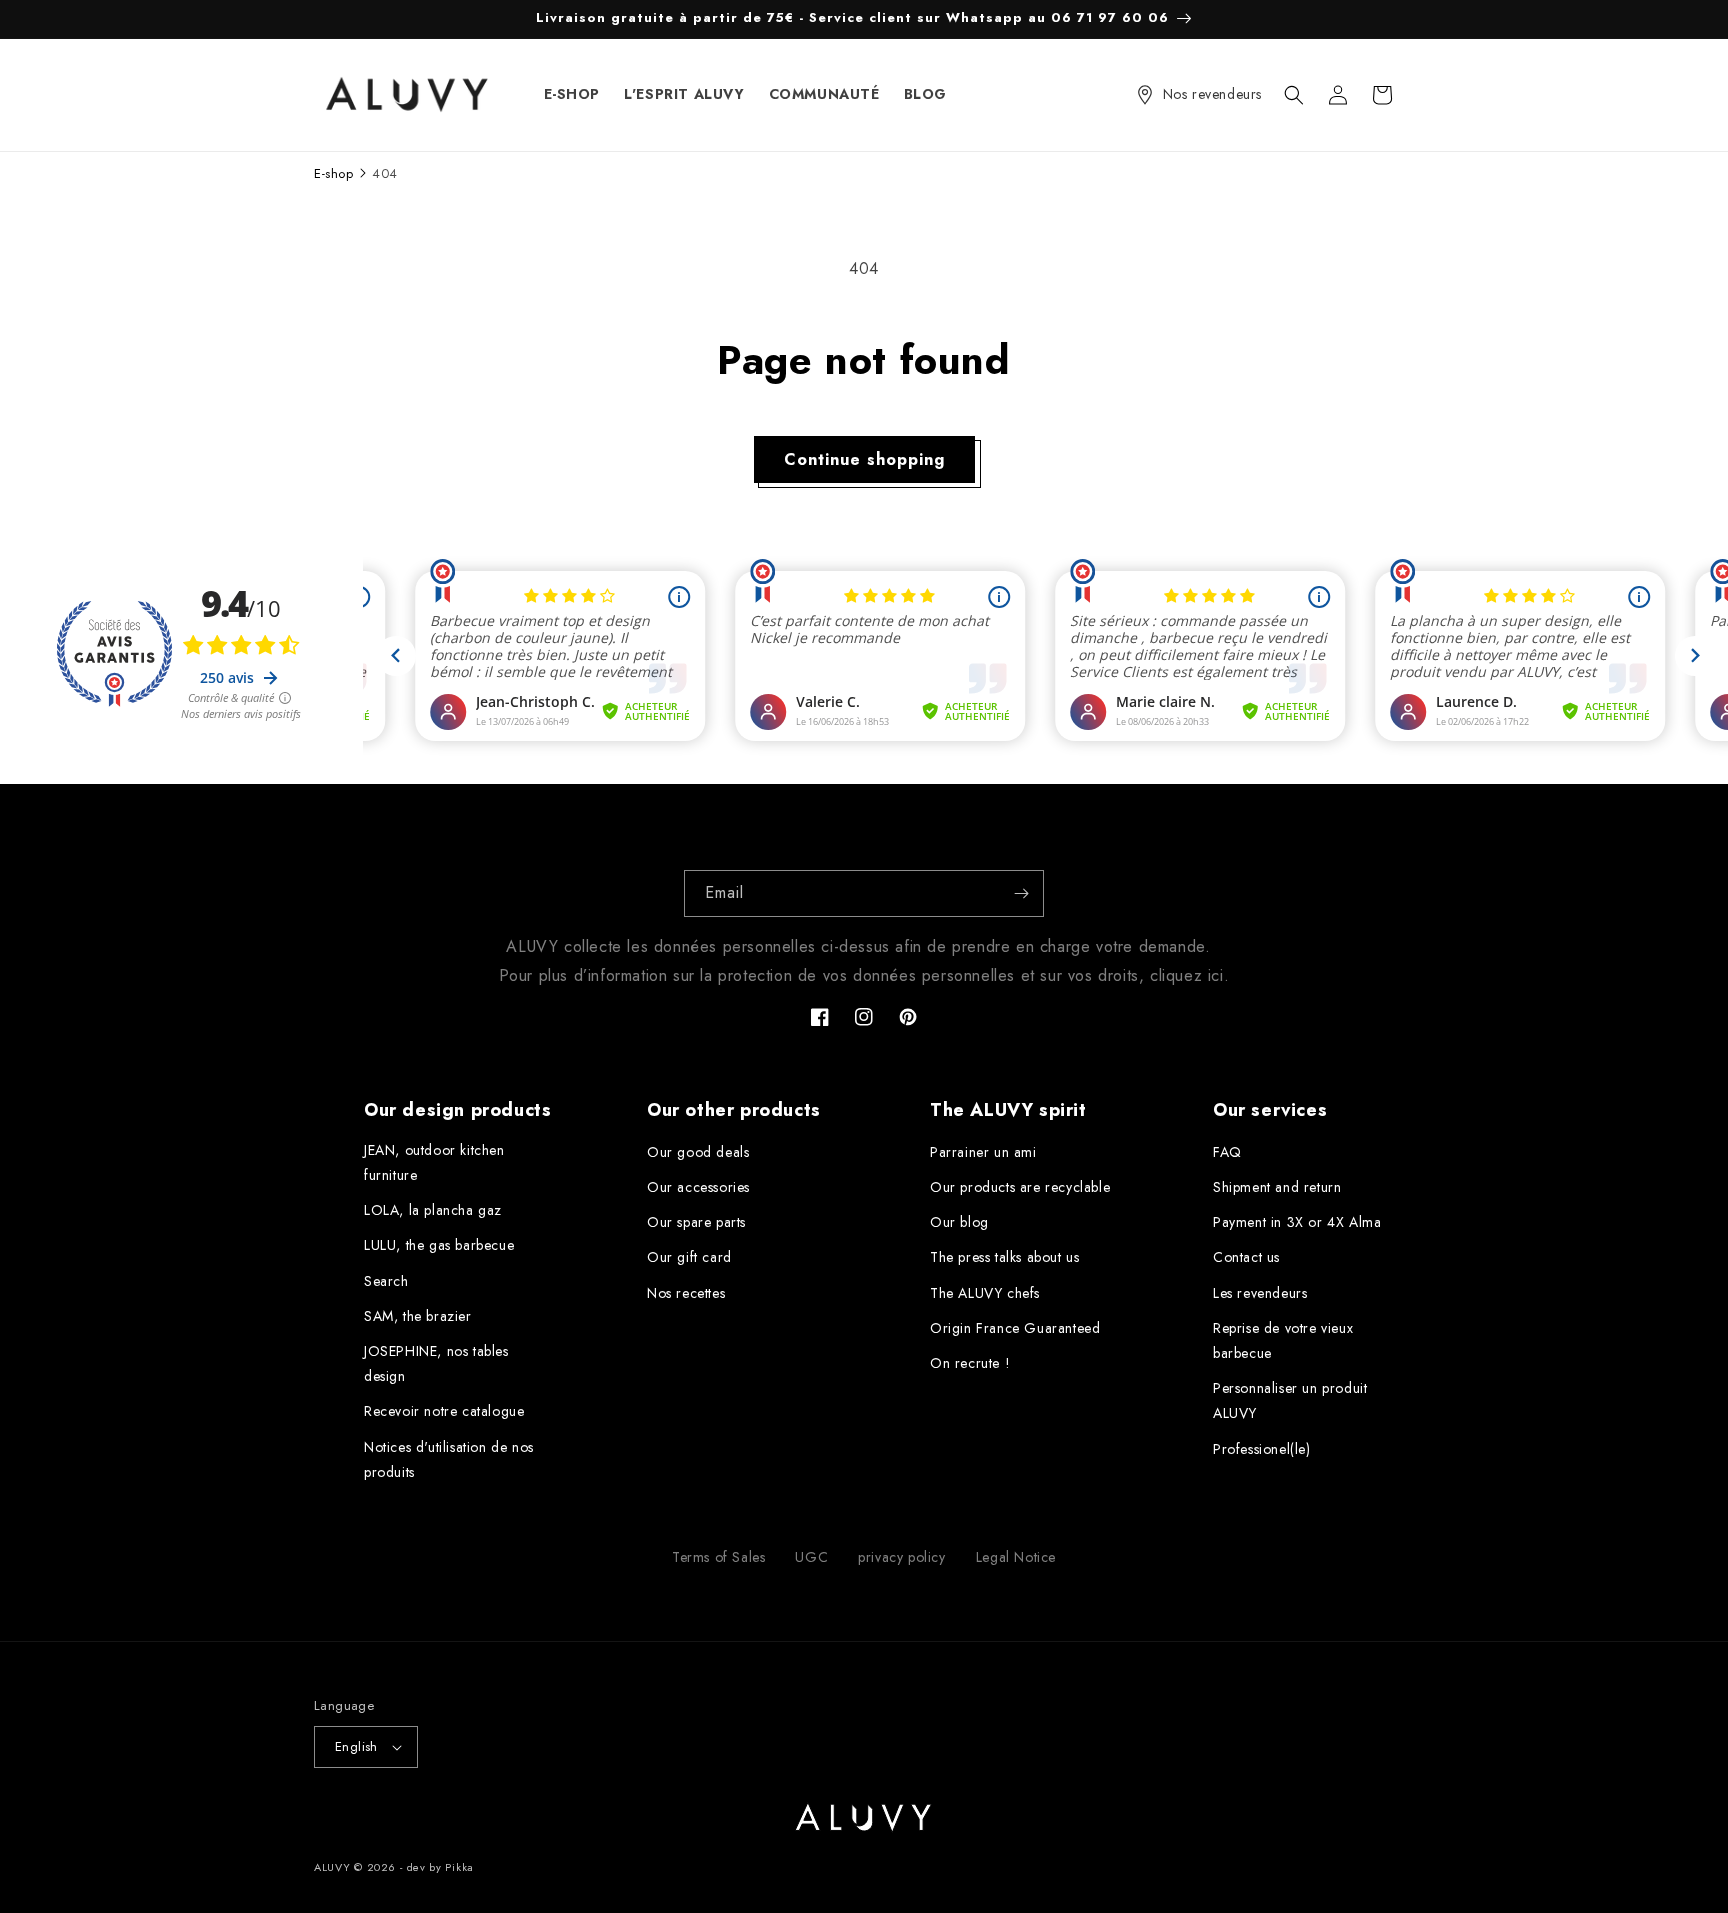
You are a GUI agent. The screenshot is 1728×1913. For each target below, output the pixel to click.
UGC (811, 1557)
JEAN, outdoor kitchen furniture (434, 1162)
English (356, 1746)
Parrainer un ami (983, 1152)
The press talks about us (1004, 1257)
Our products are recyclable (1020, 1187)
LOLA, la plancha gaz (433, 1210)
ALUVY (332, 1867)
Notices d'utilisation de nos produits (449, 1459)
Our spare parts (696, 1222)
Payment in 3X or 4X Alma (1297, 1222)
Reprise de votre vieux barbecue (1283, 1340)
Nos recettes (686, 1293)
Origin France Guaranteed (1015, 1328)
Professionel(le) (1262, 1449)
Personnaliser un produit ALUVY (1290, 1400)
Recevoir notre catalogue (444, 1411)
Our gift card (689, 1257)
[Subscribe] (1021, 893)
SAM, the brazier (418, 1316)
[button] (1294, 95)
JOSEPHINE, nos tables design (436, 1363)
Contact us (1246, 1257)
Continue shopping (864, 459)
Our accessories (698, 1187)
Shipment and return (1277, 1187)
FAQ (1227, 1152)
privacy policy (901, 1557)
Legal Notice (1016, 1557)
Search (386, 1281)
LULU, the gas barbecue (439, 1245)
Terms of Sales (718, 1557)
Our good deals (698, 1152)
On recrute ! (970, 1363)
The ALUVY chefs (985, 1293)
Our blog (959, 1222)
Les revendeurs (1260, 1293)
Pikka (459, 1867)
